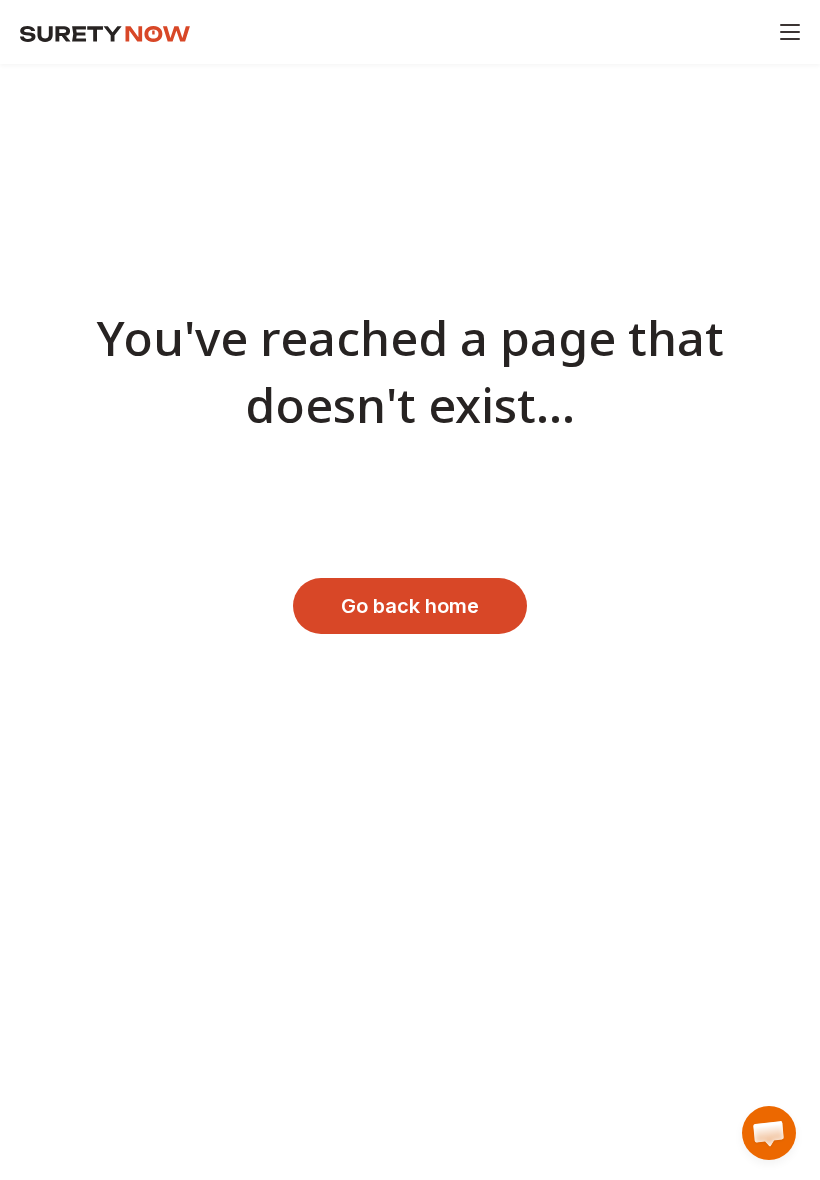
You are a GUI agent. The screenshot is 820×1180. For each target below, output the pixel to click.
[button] (769, 1133)
